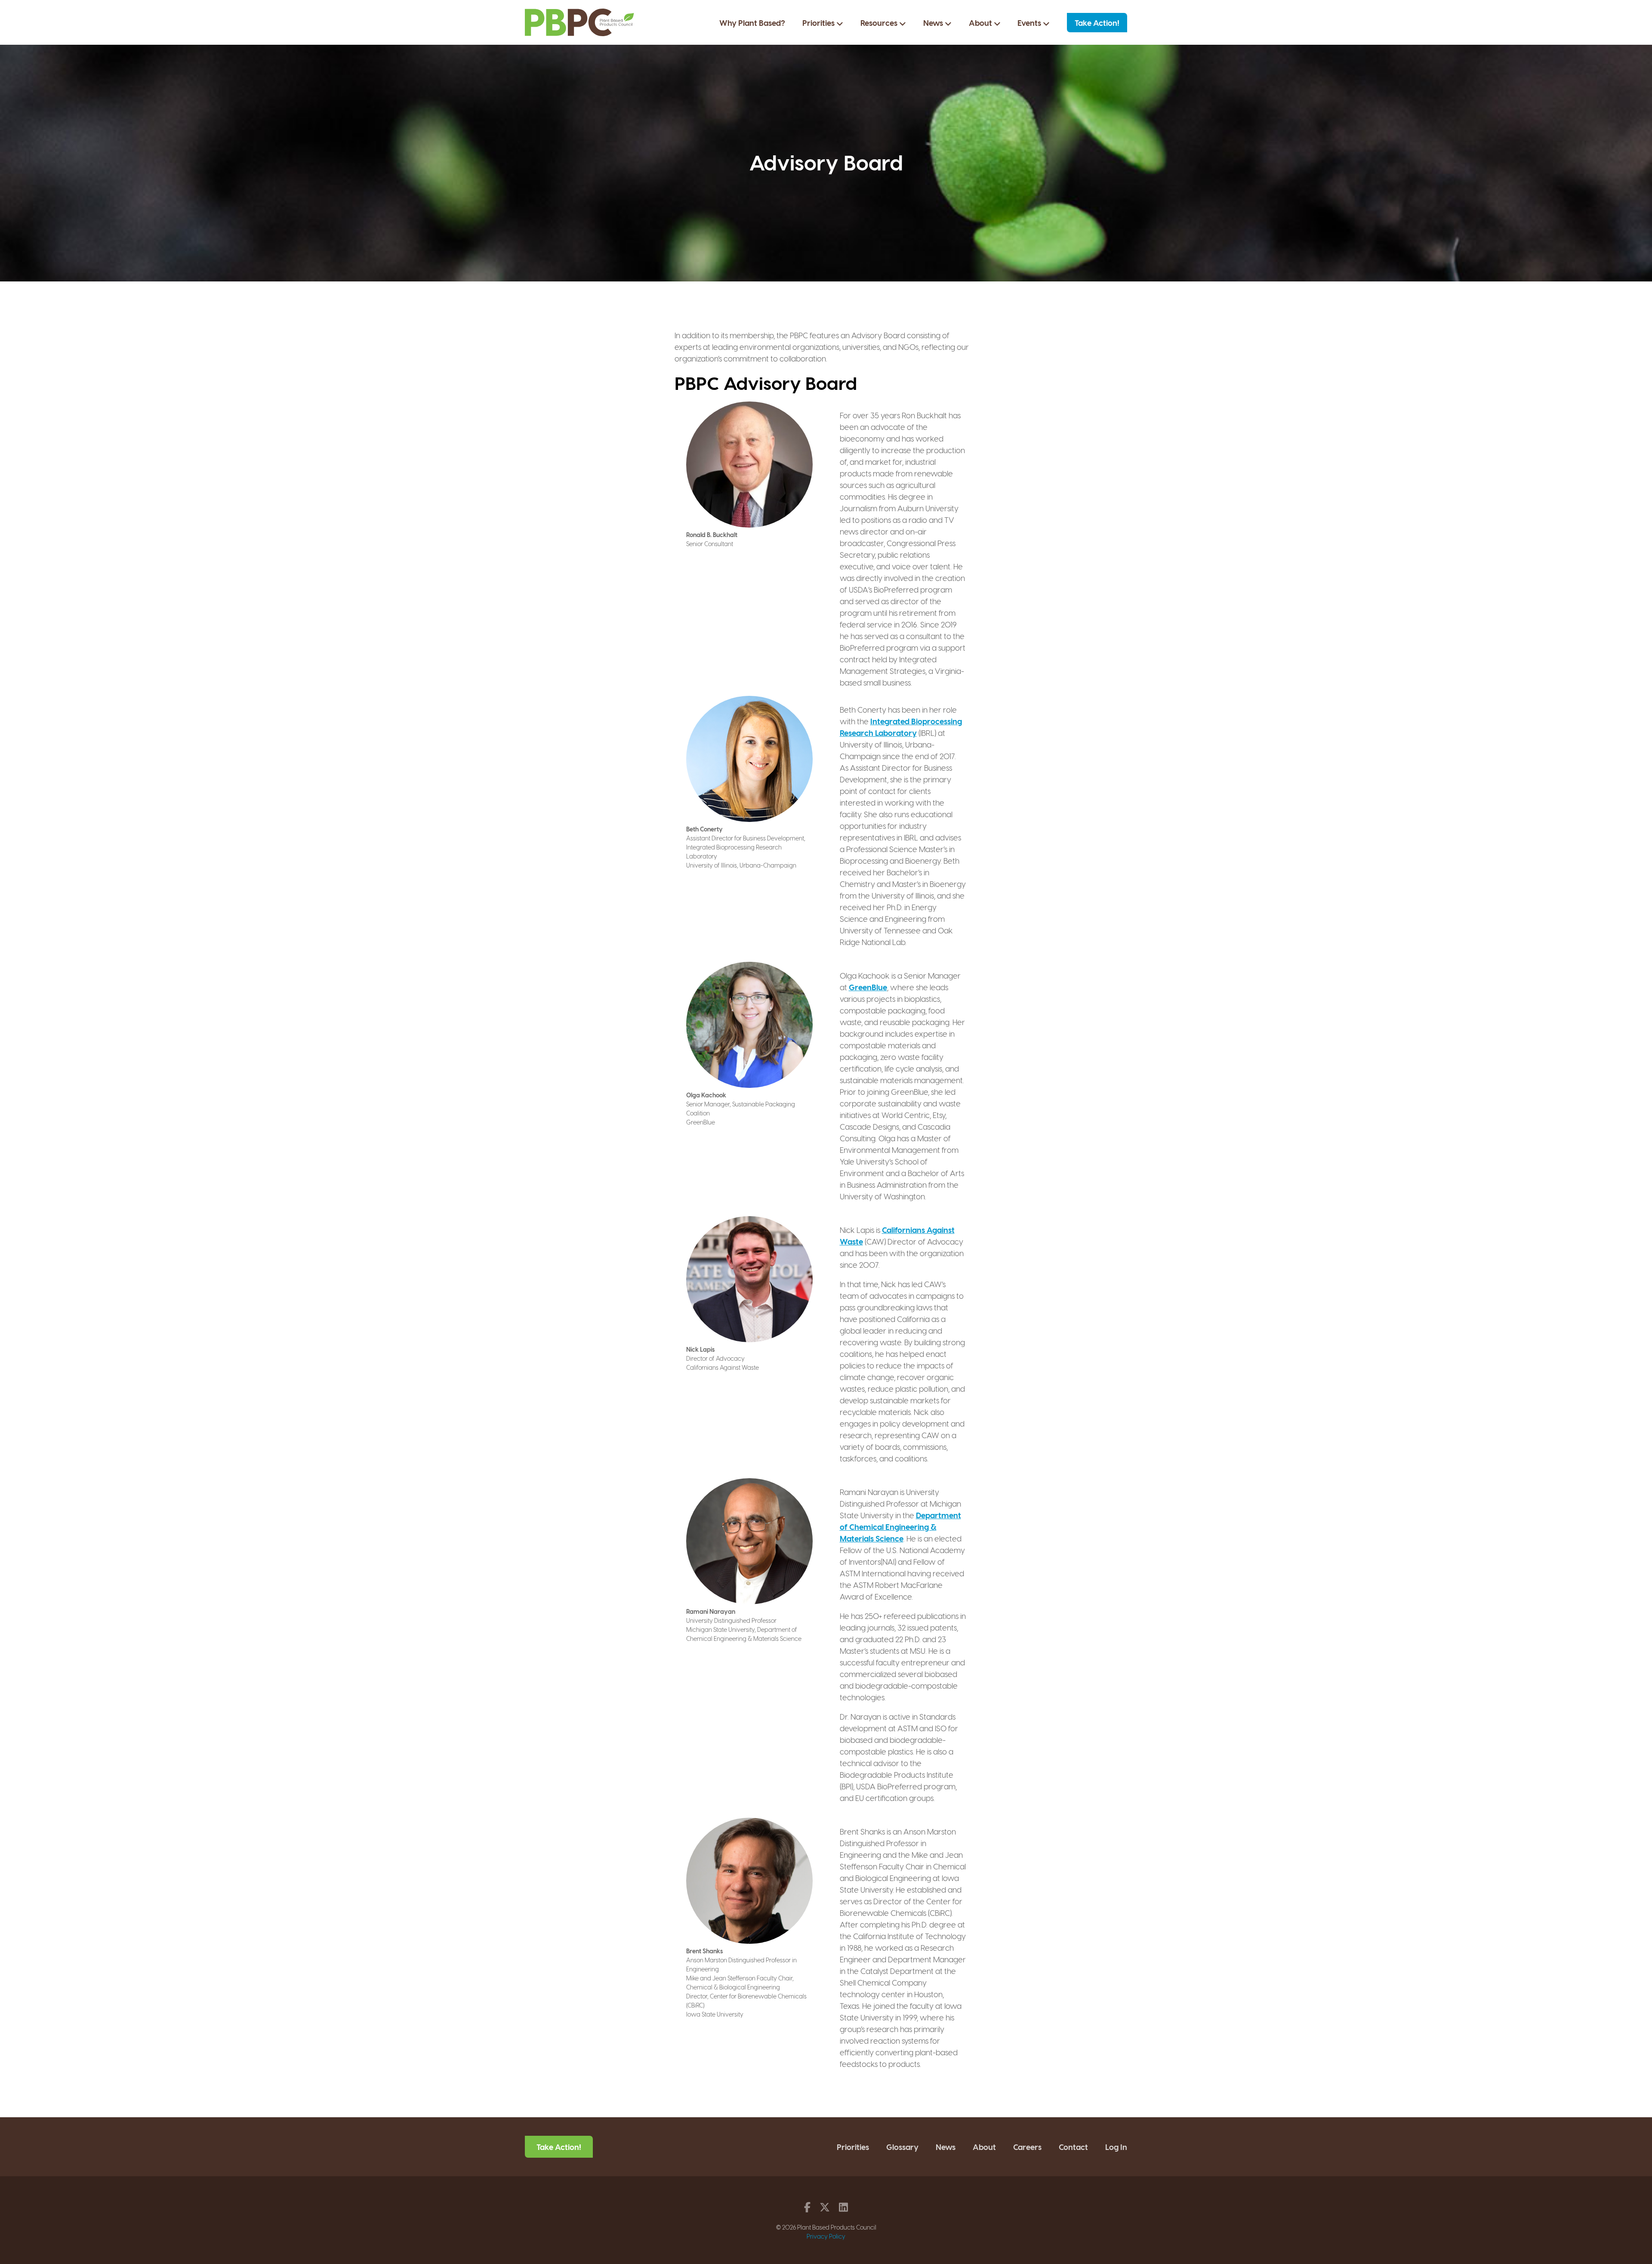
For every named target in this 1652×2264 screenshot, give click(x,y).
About (981, 23)
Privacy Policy (826, 2236)
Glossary (902, 2147)
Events (1030, 23)
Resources (880, 23)
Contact (1073, 2147)
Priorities (819, 23)
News (934, 23)
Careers (1027, 2147)
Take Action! (1097, 23)
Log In (1116, 2147)
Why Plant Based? (752, 23)
